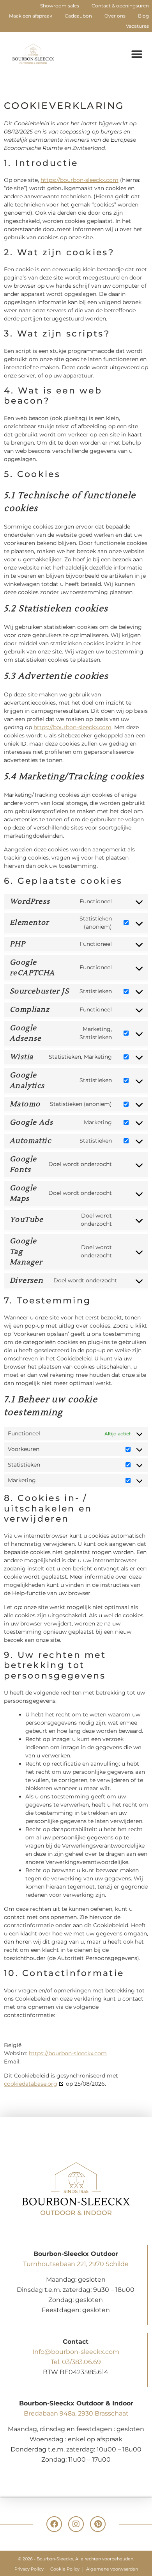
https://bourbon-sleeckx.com (80, 180)
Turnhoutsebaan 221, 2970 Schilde (76, 2264)
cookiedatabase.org (31, 2084)
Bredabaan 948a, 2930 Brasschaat (76, 2413)
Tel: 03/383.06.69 (76, 2362)
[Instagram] (76, 2524)
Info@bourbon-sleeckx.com (76, 2352)
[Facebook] (54, 2524)
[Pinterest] (98, 2524)
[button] (137, 54)
